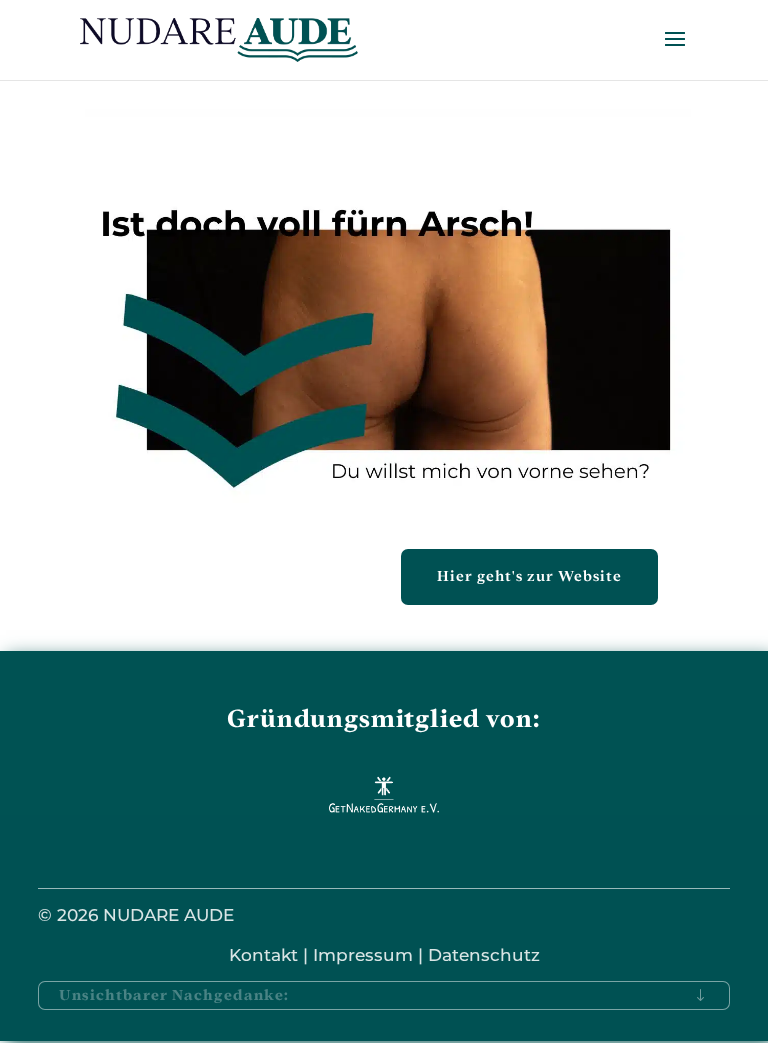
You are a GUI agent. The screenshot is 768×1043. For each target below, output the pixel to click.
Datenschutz (484, 955)
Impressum (363, 955)
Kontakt (263, 955)
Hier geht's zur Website (529, 576)
